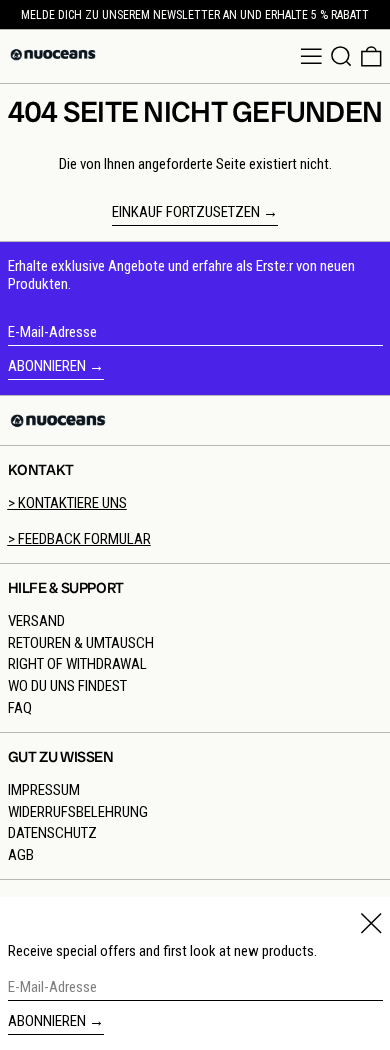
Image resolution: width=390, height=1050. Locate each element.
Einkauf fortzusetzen (186, 212)
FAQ (20, 708)
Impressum (44, 790)
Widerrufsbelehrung (78, 812)
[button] (341, 56)
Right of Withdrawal (77, 664)
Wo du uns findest (67, 686)
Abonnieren (47, 366)
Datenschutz (52, 833)
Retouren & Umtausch (81, 643)
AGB (21, 855)
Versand (36, 621)
